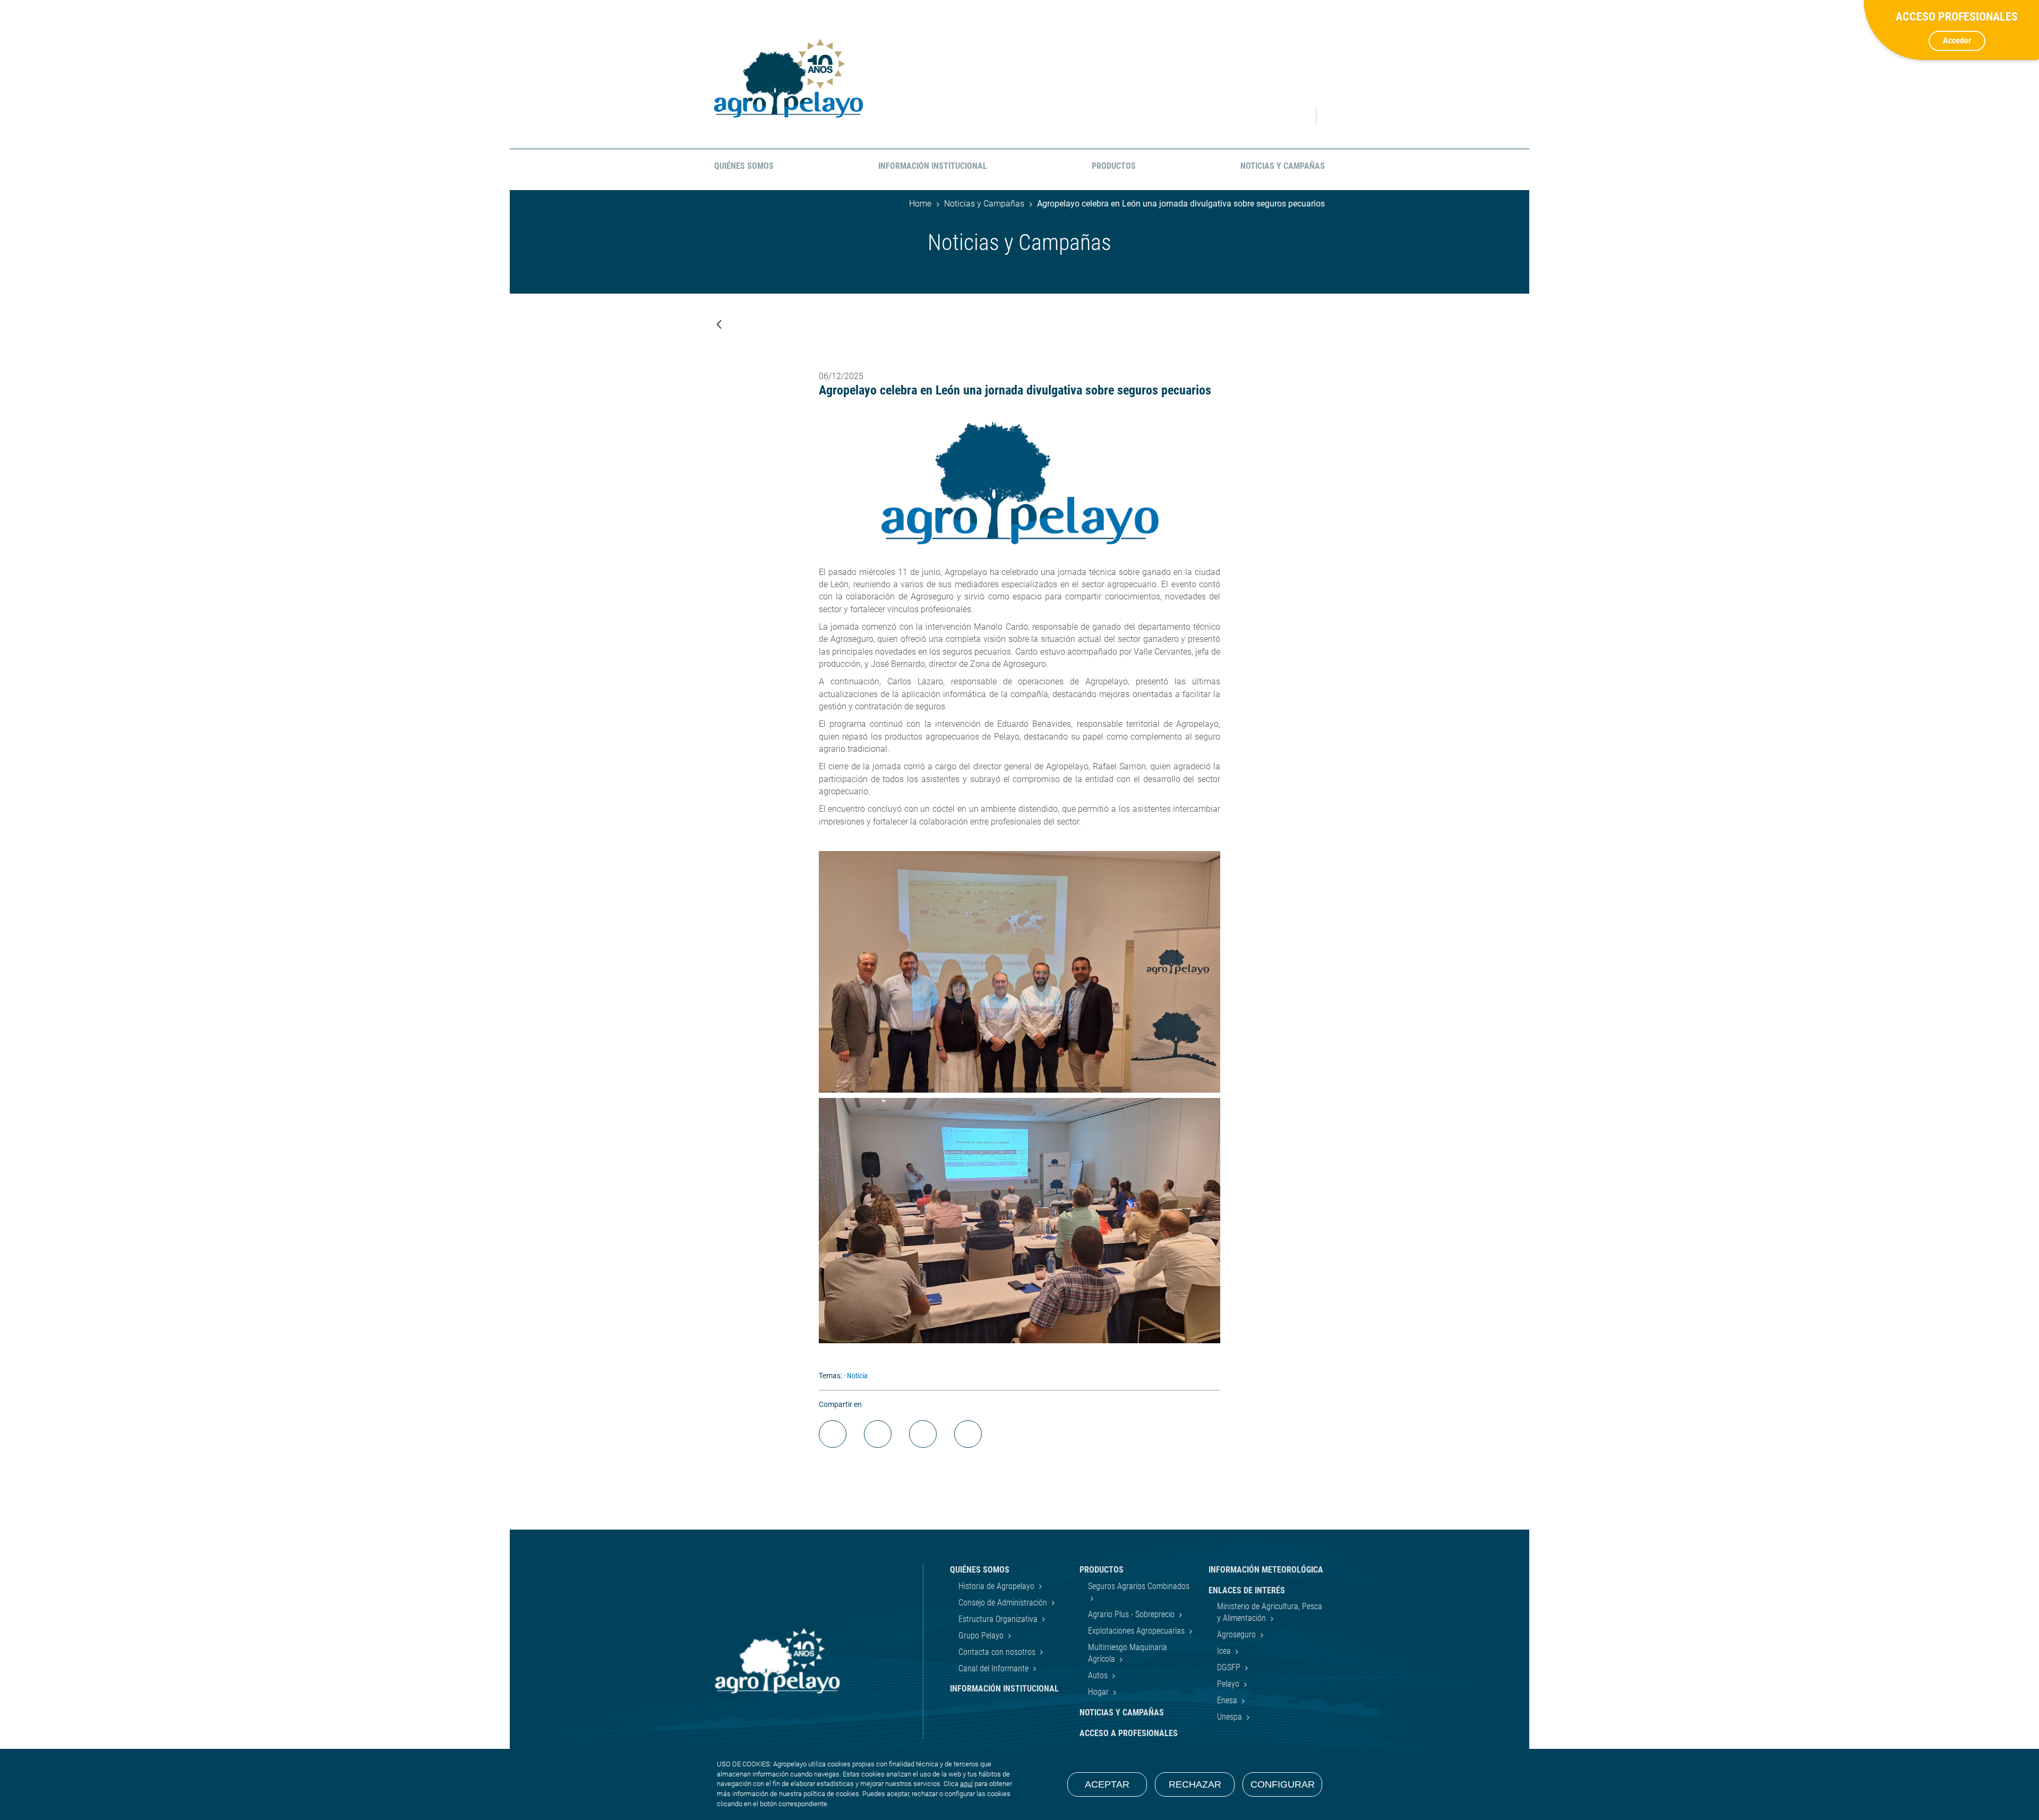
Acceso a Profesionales (1129, 1733)
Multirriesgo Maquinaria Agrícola (1128, 1653)
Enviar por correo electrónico (923, 1434)
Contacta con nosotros (998, 1652)
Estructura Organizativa (999, 1619)
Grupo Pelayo (982, 1636)
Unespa (1231, 1717)
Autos (1099, 1675)
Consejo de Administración (1004, 1603)
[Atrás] (719, 325)
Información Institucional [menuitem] (933, 166)
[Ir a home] (789, 78)
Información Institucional (1004, 1689)
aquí (966, 1784)
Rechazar (1195, 1784)
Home (920, 204)
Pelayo (1229, 1684)
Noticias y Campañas (984, 204)
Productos (1102, 1570)
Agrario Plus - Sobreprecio (1132, 1614)
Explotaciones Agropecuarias (1137, 1631)
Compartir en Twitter (878, 1434)
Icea (1225, 1651)
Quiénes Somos (980, 1570)
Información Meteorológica (1266, 1570)
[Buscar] (1298, 116)
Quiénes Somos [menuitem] (744, 166)
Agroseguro (1237, 1634)
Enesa (1228, 1700)
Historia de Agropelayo (997, 1586)
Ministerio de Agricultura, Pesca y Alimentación (1270, 1612)
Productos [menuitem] (1114, 166)
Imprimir (968, 1434)
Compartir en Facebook (833, 1434)
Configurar (1283, 1784)
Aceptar (1107, 1784)
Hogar (1099, 1692)
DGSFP (1230, 1667)
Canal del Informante (995, 1668)
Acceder (1957, 41)
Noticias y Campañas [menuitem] (1283, 166)
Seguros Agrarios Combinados (1139, 1586)
